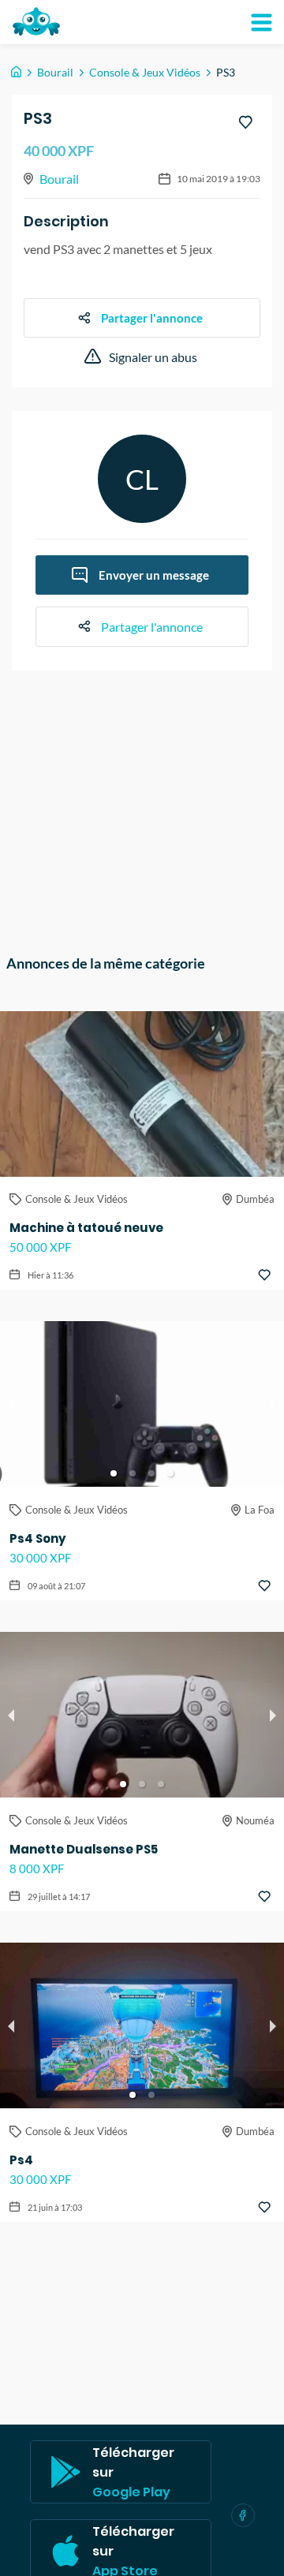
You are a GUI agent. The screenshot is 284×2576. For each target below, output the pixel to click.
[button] (114, 1473)
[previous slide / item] (11, 1404)
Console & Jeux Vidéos (145, 72)
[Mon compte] (261, 22)
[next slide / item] (273, 1404)
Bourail (55, 72)
